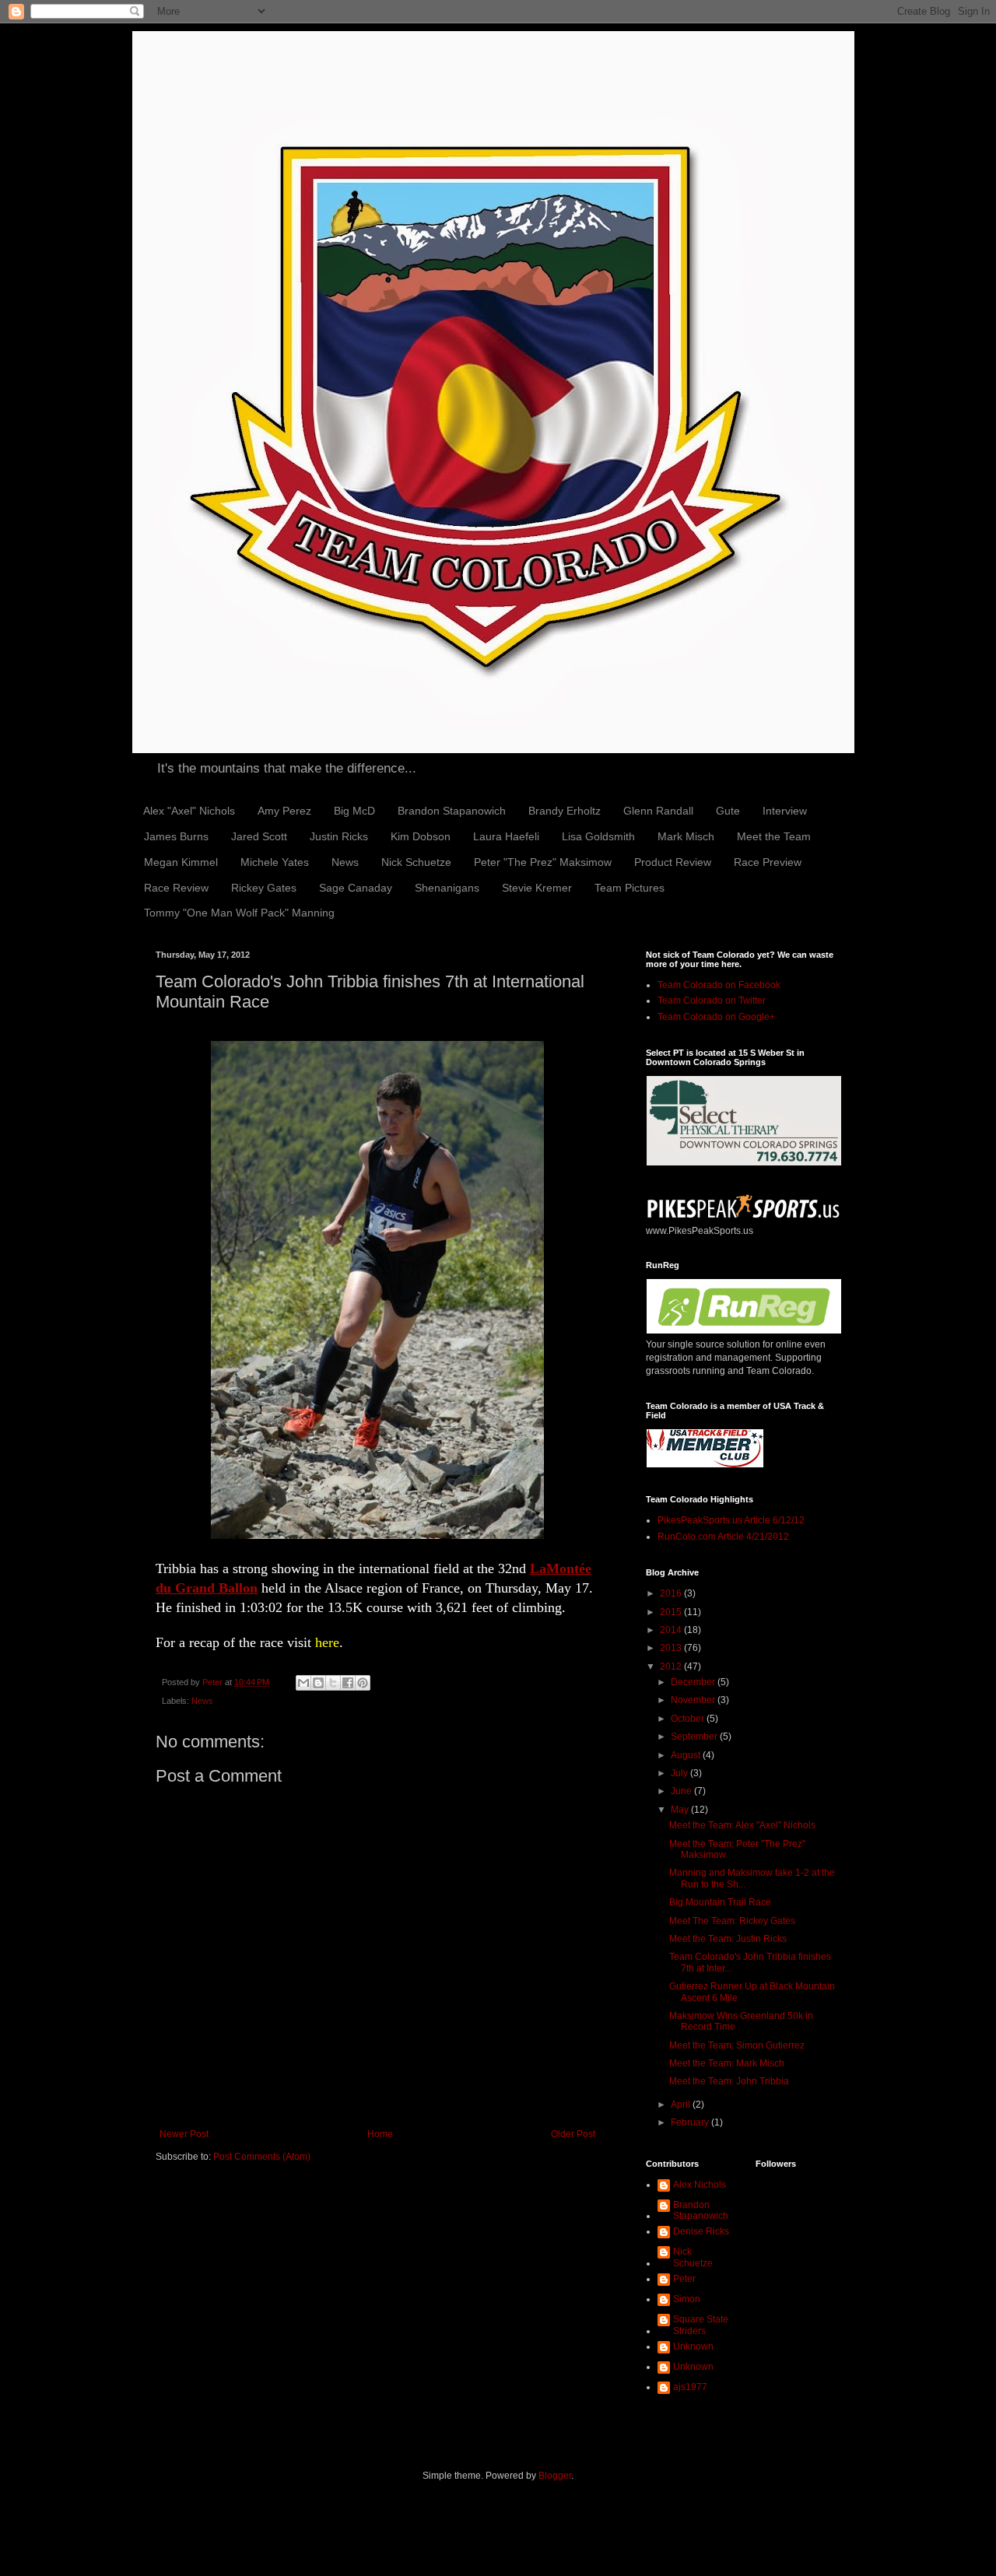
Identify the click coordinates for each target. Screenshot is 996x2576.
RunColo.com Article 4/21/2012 (723, 1537)
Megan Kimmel (181, 862)
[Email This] (303, 1683)
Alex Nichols (700, 2185)
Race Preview (768, 862)
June (682, 1791)
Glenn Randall (658, 811)
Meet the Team (774, 836)
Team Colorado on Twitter (712, 1001)
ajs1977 (690, 2387)
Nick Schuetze (416, 862)
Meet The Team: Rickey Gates (732, 1921)
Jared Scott (259, 836)
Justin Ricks (339, 836)
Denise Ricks (701, 2231)
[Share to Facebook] (348, 1683)
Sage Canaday (356, 888)
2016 (672, 1593)
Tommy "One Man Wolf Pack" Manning (239, 913)
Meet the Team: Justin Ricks (728, 1939)
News (345, 862)
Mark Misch (686, 836)
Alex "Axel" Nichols (189, 811)
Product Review (673, 862)
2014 (672, 1630)
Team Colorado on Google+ (716, 1017)
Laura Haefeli (506, 836)
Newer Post (184, 2134)
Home (380, 2134)
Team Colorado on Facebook (719, 985)
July (680, 1773)
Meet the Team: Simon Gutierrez (737, 2045)
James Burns (176, 836)
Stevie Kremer (537, 888)
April (682, 2105)
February (691, 2122)
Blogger (555, 2476)
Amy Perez (284, 811)
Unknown (693, 2346)
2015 (672, 1612)
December (694, 1682)
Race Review (176, 888)
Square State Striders (701, 2325)
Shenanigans (447, 888)
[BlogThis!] (318, 1683)
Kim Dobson (421, 836)
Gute (728, 811)
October (689, 1719)
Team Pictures (630, 888)
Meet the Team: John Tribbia (729, 2081)
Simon (687, 2299)
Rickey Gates (264, 888)
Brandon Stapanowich (452, 811)
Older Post (573, 2134)
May (681, 1810)
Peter (684, 2279)
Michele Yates (275, 862)
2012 (672, 1667)
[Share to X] (333, 1683)
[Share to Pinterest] (363, 1683)
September (695, 1737)
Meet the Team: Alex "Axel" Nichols (742, 1825)
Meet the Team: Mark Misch (727, 2063)
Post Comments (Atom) (262, 2157)
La (538, 1568)
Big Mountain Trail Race (720, 1902)
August (687, 1755)
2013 (672, 1648)
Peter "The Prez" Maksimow (543, 862)
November (694, 1700)
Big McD (354, 811)
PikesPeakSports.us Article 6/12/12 (731, 1520)
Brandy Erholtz (565, 811)
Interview (785, 811)
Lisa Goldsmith (598, 836)
